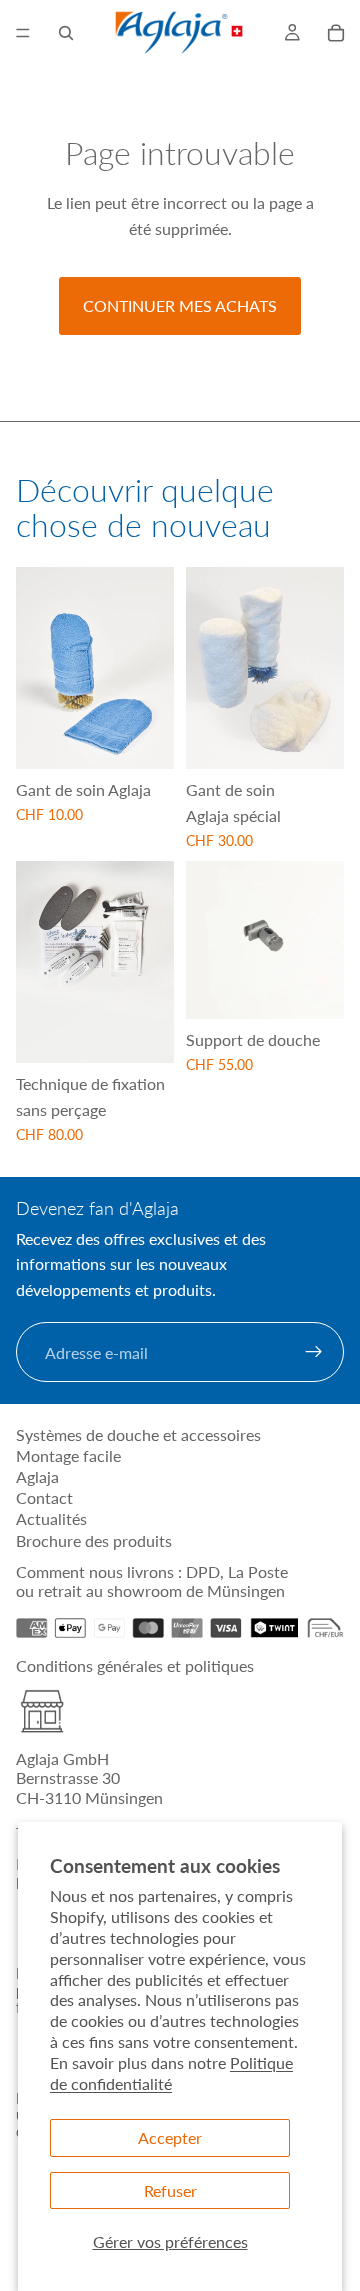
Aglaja (37, 1476)
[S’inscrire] (314, 1353)
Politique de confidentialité (171, 2073)
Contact (44, 1497)
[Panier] (336, 33)
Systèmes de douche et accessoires (138, 1434)
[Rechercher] (66, 33)
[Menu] (23, 33)
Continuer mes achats (180, 305)
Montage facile (68, 1455)
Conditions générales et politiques (135, 1665)
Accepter (170, 2137)
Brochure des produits (94, 1540)
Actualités (51, 1518)
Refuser (170, 2190)
